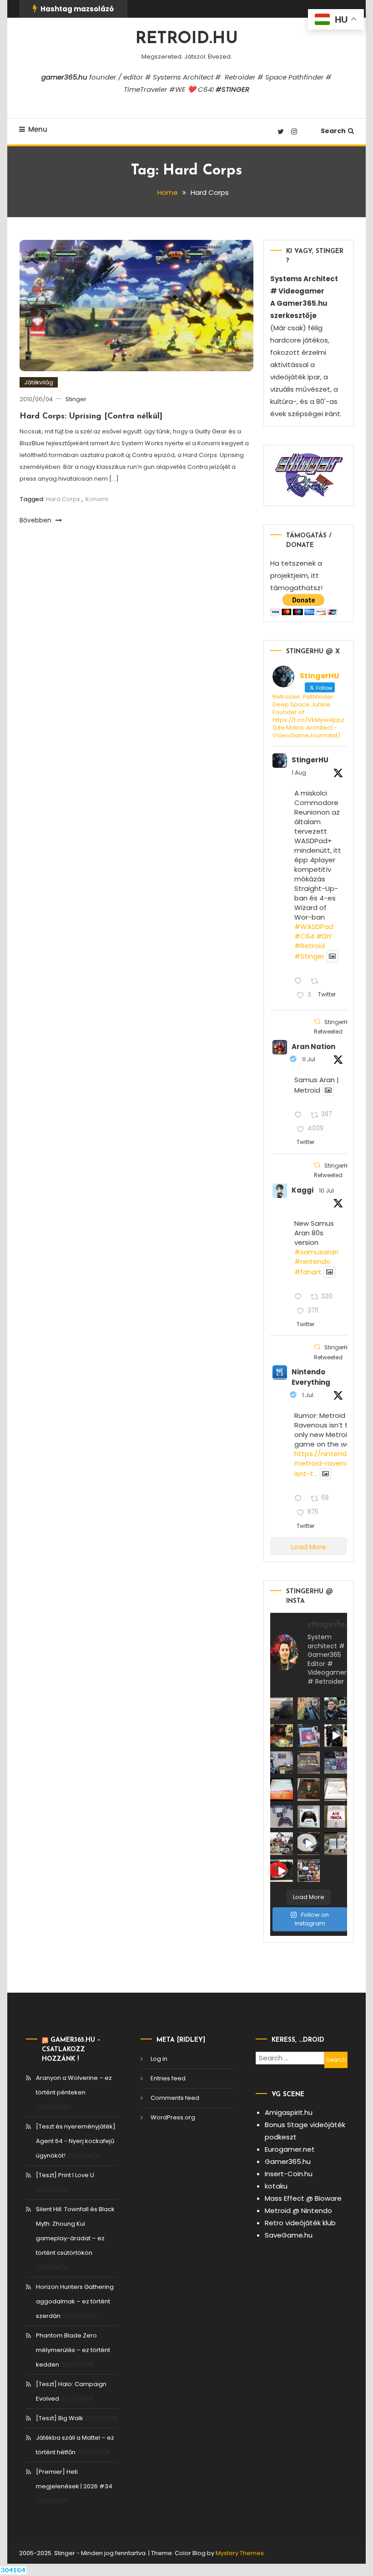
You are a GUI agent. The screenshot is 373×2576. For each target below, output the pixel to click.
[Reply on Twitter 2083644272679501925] (300, 982)
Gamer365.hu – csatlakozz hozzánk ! (71, 2050)
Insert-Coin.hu (289, 2174)
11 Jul (309, 1059)
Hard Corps (63, 499)
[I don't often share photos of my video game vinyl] (282, 1736)
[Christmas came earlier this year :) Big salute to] (309, 1817)
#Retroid (310, 946)
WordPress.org (173, 2117)
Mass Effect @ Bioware (303, 2198)
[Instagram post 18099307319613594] (282, 1709)
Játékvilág (39, 382)
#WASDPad (314, 927)
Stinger (76, 399)
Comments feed (175, 2098)
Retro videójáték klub (300, 2223)
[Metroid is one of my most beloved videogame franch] (282, 1844)
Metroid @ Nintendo (298, 2210)
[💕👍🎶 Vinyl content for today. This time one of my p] (309, 1844)
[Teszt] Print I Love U (65, 2175)
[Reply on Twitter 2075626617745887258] (300, 1297)
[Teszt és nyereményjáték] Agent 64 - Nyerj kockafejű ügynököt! (76, 2141)
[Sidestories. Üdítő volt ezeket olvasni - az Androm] (309, 1871)
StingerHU (310, 760)
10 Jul (326, 1191)
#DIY (324, 936)
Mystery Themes (240, 2553)
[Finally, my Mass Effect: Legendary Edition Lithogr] (282, 1763)
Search (333, 131)
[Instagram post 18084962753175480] (336, 1709)
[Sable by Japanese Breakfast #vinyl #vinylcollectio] (282, 1790)
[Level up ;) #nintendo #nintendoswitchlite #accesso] (282, 1817)
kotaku (276, 2186)
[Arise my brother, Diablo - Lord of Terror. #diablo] (309, 1790)
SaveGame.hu (289, 2235)
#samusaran (316, 1252)
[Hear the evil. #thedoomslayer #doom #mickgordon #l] (282, 1871)
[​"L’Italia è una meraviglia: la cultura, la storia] (309, 1709)
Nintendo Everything (311, 1377)
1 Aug (299, 773)
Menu (38, 129)
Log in (159, 2059)
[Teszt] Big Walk (60, 2418)
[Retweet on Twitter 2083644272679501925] (317, 982)
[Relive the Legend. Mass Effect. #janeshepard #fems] (336, 1736)
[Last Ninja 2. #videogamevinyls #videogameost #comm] (309, 1763)
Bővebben (36, 520)
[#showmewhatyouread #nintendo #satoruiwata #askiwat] (336, 1817)
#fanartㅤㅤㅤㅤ (308, 1272)
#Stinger (309, 957)
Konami (97, 499)
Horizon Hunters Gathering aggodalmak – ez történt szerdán (75, 2301)
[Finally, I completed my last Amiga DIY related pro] (336, 1844)
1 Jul (308, 1395)
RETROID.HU (187, 39)
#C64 (304, 936)
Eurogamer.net (290, 2149)
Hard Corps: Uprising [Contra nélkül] (91, 417)
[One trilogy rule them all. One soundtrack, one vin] (336, 1790)
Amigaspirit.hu (289, 2112)
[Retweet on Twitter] (317, 1022)
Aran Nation (313, 1047)
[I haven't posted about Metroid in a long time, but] (309, 1736)
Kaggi (302, 1190)
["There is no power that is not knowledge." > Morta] (336, 1763)
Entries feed (168, 2078)
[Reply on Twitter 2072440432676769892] (300, 1499)
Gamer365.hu (288, 2161)
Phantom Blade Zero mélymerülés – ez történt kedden (73, 2350)
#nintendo (313, 1261)
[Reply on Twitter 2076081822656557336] (300, 1116)
